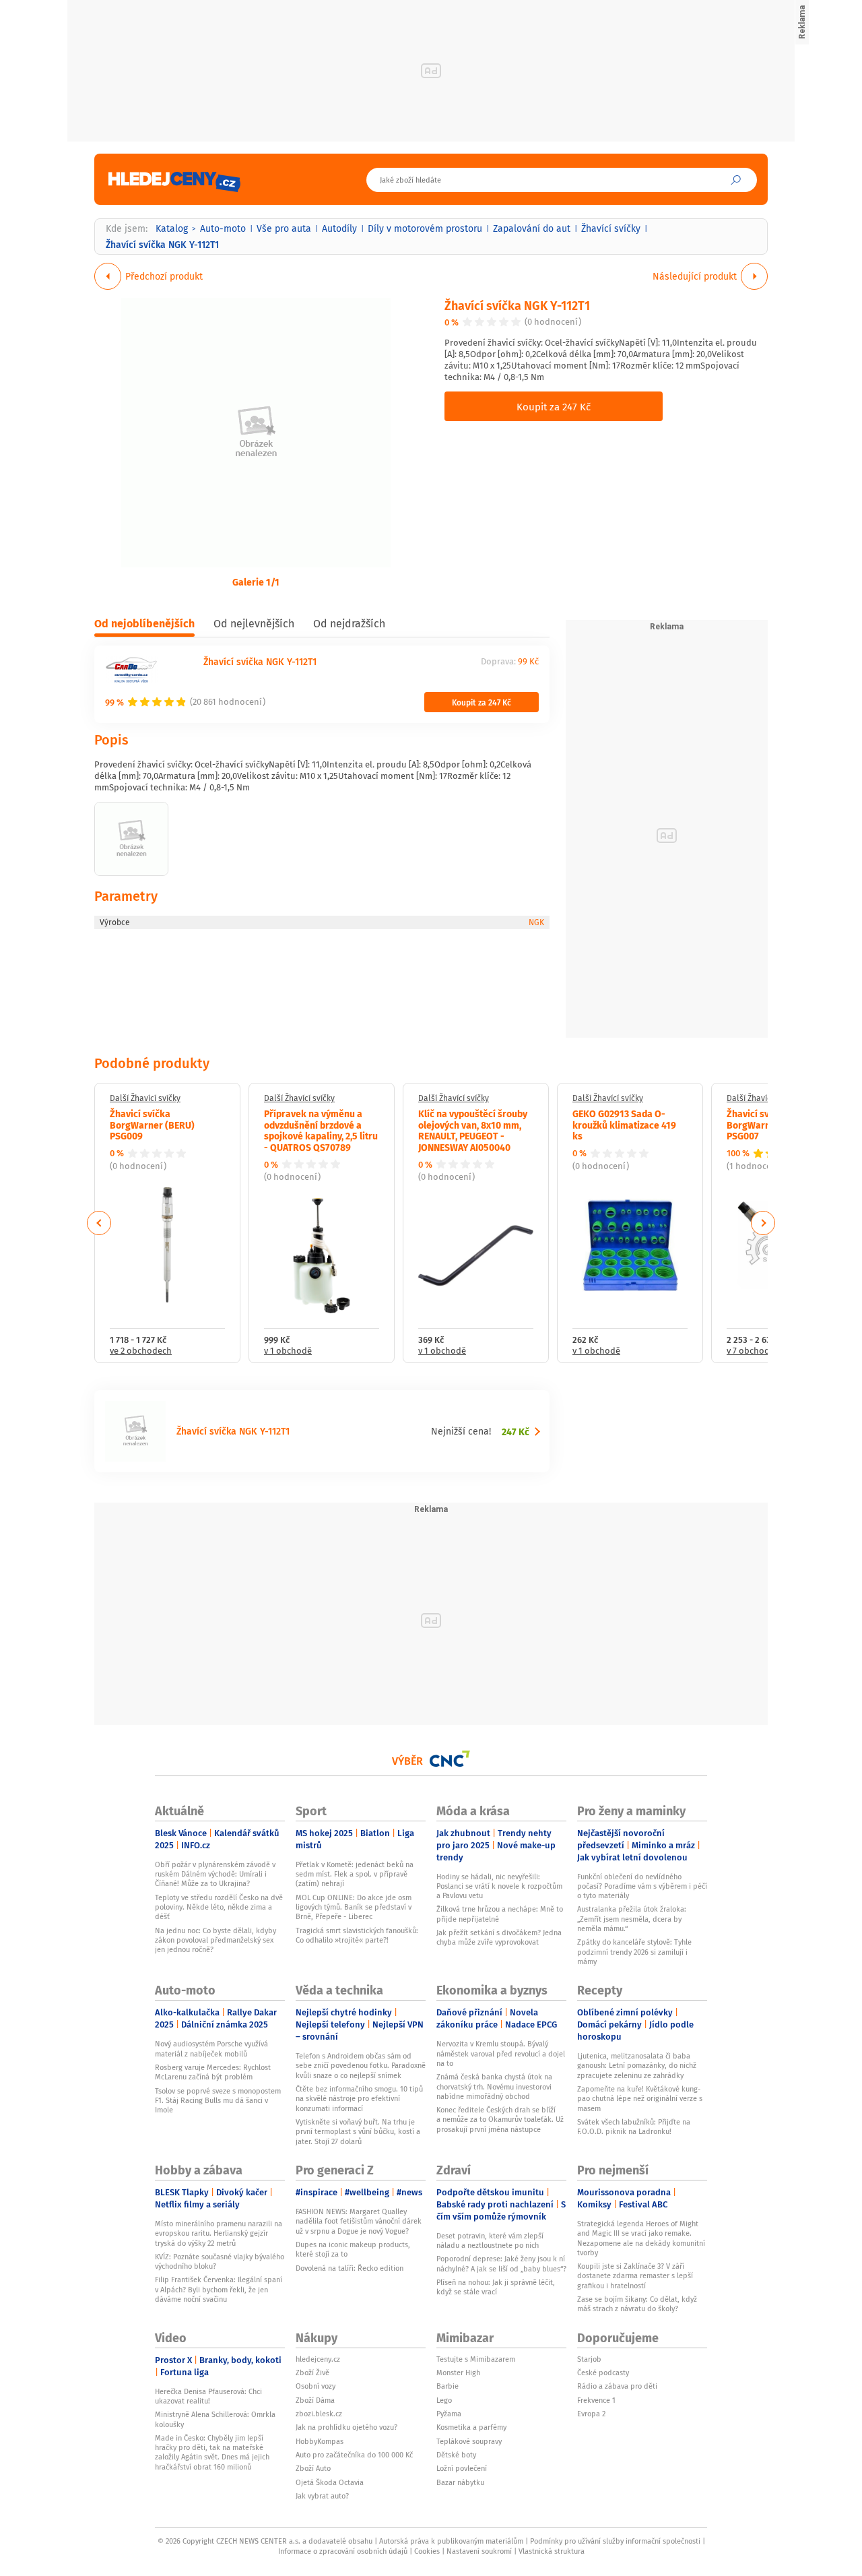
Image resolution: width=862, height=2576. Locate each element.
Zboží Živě (312, 2373)
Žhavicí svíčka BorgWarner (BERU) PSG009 (152, 1125)
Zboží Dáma (315, 2400)
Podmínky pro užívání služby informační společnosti (615, 2541)
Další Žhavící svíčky (145, 1098)
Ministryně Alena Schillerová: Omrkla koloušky (215, 2419)
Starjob (589, 2359)
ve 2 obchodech (141, 1351)
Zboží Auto (313, 2468)
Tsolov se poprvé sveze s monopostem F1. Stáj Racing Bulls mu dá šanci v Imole (218, 2101)
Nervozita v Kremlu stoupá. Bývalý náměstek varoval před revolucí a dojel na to (501, 2053)
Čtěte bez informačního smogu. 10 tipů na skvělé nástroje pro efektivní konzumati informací (359, 2099)
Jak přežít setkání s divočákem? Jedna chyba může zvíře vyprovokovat (499, 1937)
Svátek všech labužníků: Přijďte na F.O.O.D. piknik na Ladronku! (634, 2127)
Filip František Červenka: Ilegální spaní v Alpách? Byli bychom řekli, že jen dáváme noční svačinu (219, 2289)
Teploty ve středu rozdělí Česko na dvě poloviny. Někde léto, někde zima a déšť (219, 1907)
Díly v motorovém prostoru (425, 228)
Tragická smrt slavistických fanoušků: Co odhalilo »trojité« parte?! (357, 1935)
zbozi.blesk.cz (319, 2414)
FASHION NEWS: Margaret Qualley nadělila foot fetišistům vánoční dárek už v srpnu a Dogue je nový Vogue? (359, 2221)
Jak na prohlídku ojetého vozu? (346, 2427)
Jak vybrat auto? (322, 2496)
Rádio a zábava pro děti (617, 2386)
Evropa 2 (591, 2414)
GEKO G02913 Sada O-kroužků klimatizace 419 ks (624, 1125)
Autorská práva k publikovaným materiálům (451, 2541)
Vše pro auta (284, 228)
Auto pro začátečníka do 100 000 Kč (354, 2455)
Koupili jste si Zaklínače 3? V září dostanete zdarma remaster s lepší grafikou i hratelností (635, 2276)
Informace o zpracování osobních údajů (343, 2551)
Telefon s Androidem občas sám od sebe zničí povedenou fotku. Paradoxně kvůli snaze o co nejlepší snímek (361, 2066)
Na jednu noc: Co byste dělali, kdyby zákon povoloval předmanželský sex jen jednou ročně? (215, 1940)
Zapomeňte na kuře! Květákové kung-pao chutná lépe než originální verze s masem (640, 2099)
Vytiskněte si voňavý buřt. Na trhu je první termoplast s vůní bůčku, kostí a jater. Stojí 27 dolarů (358, 2132)
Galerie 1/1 (256, 582)
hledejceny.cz (318, 2359)
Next (763, 1223)
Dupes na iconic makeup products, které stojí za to (353, 2249)
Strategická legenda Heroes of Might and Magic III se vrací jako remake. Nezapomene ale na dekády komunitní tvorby (641, 2238)
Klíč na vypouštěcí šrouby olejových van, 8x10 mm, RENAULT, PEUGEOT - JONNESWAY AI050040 (473, 1130)
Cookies (427, 2551)
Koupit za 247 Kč (554, 406)
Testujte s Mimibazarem (476, 2359)
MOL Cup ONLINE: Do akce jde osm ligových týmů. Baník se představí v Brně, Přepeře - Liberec (354, 1907)
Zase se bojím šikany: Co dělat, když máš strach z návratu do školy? (637, 2304)
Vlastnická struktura (552, 2551)
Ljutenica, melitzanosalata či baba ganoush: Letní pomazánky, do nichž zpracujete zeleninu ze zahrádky (637, 2066)
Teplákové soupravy (469, 2441)
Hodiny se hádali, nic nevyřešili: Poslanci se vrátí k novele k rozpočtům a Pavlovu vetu (499, 1886)
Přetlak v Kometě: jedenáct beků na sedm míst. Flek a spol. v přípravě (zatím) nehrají (355, 1874)
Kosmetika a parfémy (471, 2427)
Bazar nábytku (460, 2482)
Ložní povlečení (462, 2468)
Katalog (172, 228)
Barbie (447, 2386)
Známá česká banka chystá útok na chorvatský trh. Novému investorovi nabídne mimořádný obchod (494, 2086)
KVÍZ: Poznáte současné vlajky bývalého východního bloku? (220, 2261)
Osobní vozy (316, 2386)
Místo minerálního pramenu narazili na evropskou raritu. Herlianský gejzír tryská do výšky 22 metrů (219, 2233)
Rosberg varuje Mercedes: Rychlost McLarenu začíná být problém (213, 2072)
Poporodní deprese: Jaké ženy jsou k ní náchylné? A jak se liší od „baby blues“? (501, 2263)
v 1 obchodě (288, 1351)
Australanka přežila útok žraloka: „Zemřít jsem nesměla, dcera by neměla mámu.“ (632, 1919)
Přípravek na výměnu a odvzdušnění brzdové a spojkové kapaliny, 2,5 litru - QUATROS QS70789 (321, 1130)
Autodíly (339, 228)
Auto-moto (223, 228)
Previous (99, 1223)
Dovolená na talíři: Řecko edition (350, 2268)
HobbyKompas (320, 2441)
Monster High (458, 2373)
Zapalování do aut (532, 228)
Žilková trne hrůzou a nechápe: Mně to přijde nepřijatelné (500, 1914)
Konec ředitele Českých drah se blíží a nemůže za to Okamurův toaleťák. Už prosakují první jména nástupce (500, 2119)
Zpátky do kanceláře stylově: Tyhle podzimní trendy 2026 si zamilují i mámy (634, 1952)
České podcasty (603, 2373)
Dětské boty (456, 2455)
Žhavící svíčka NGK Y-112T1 (517, 305)
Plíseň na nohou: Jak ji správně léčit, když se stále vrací (496, 2287)
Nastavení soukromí (479, 2551)
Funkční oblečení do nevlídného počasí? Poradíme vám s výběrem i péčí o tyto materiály (642, 1886)
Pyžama (449, 2414)
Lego (444, 2400)
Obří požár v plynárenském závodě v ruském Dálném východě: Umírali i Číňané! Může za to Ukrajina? (215, 1874)
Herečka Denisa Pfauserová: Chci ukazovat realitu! (208, 2396)
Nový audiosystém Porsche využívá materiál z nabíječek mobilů (211, 2048)
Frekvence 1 (596, 2400)
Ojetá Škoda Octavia (330, 2482)
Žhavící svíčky (611, 228)
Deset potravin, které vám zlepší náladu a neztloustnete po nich (490, 2240)
